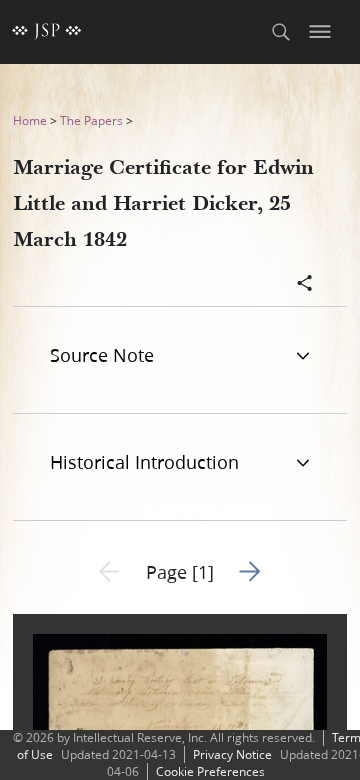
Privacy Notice (232, 754)
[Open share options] (305, 285)
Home (30, 120)
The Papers (91, 120)
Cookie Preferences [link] (210, 771)
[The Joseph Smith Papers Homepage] (47, 32)
